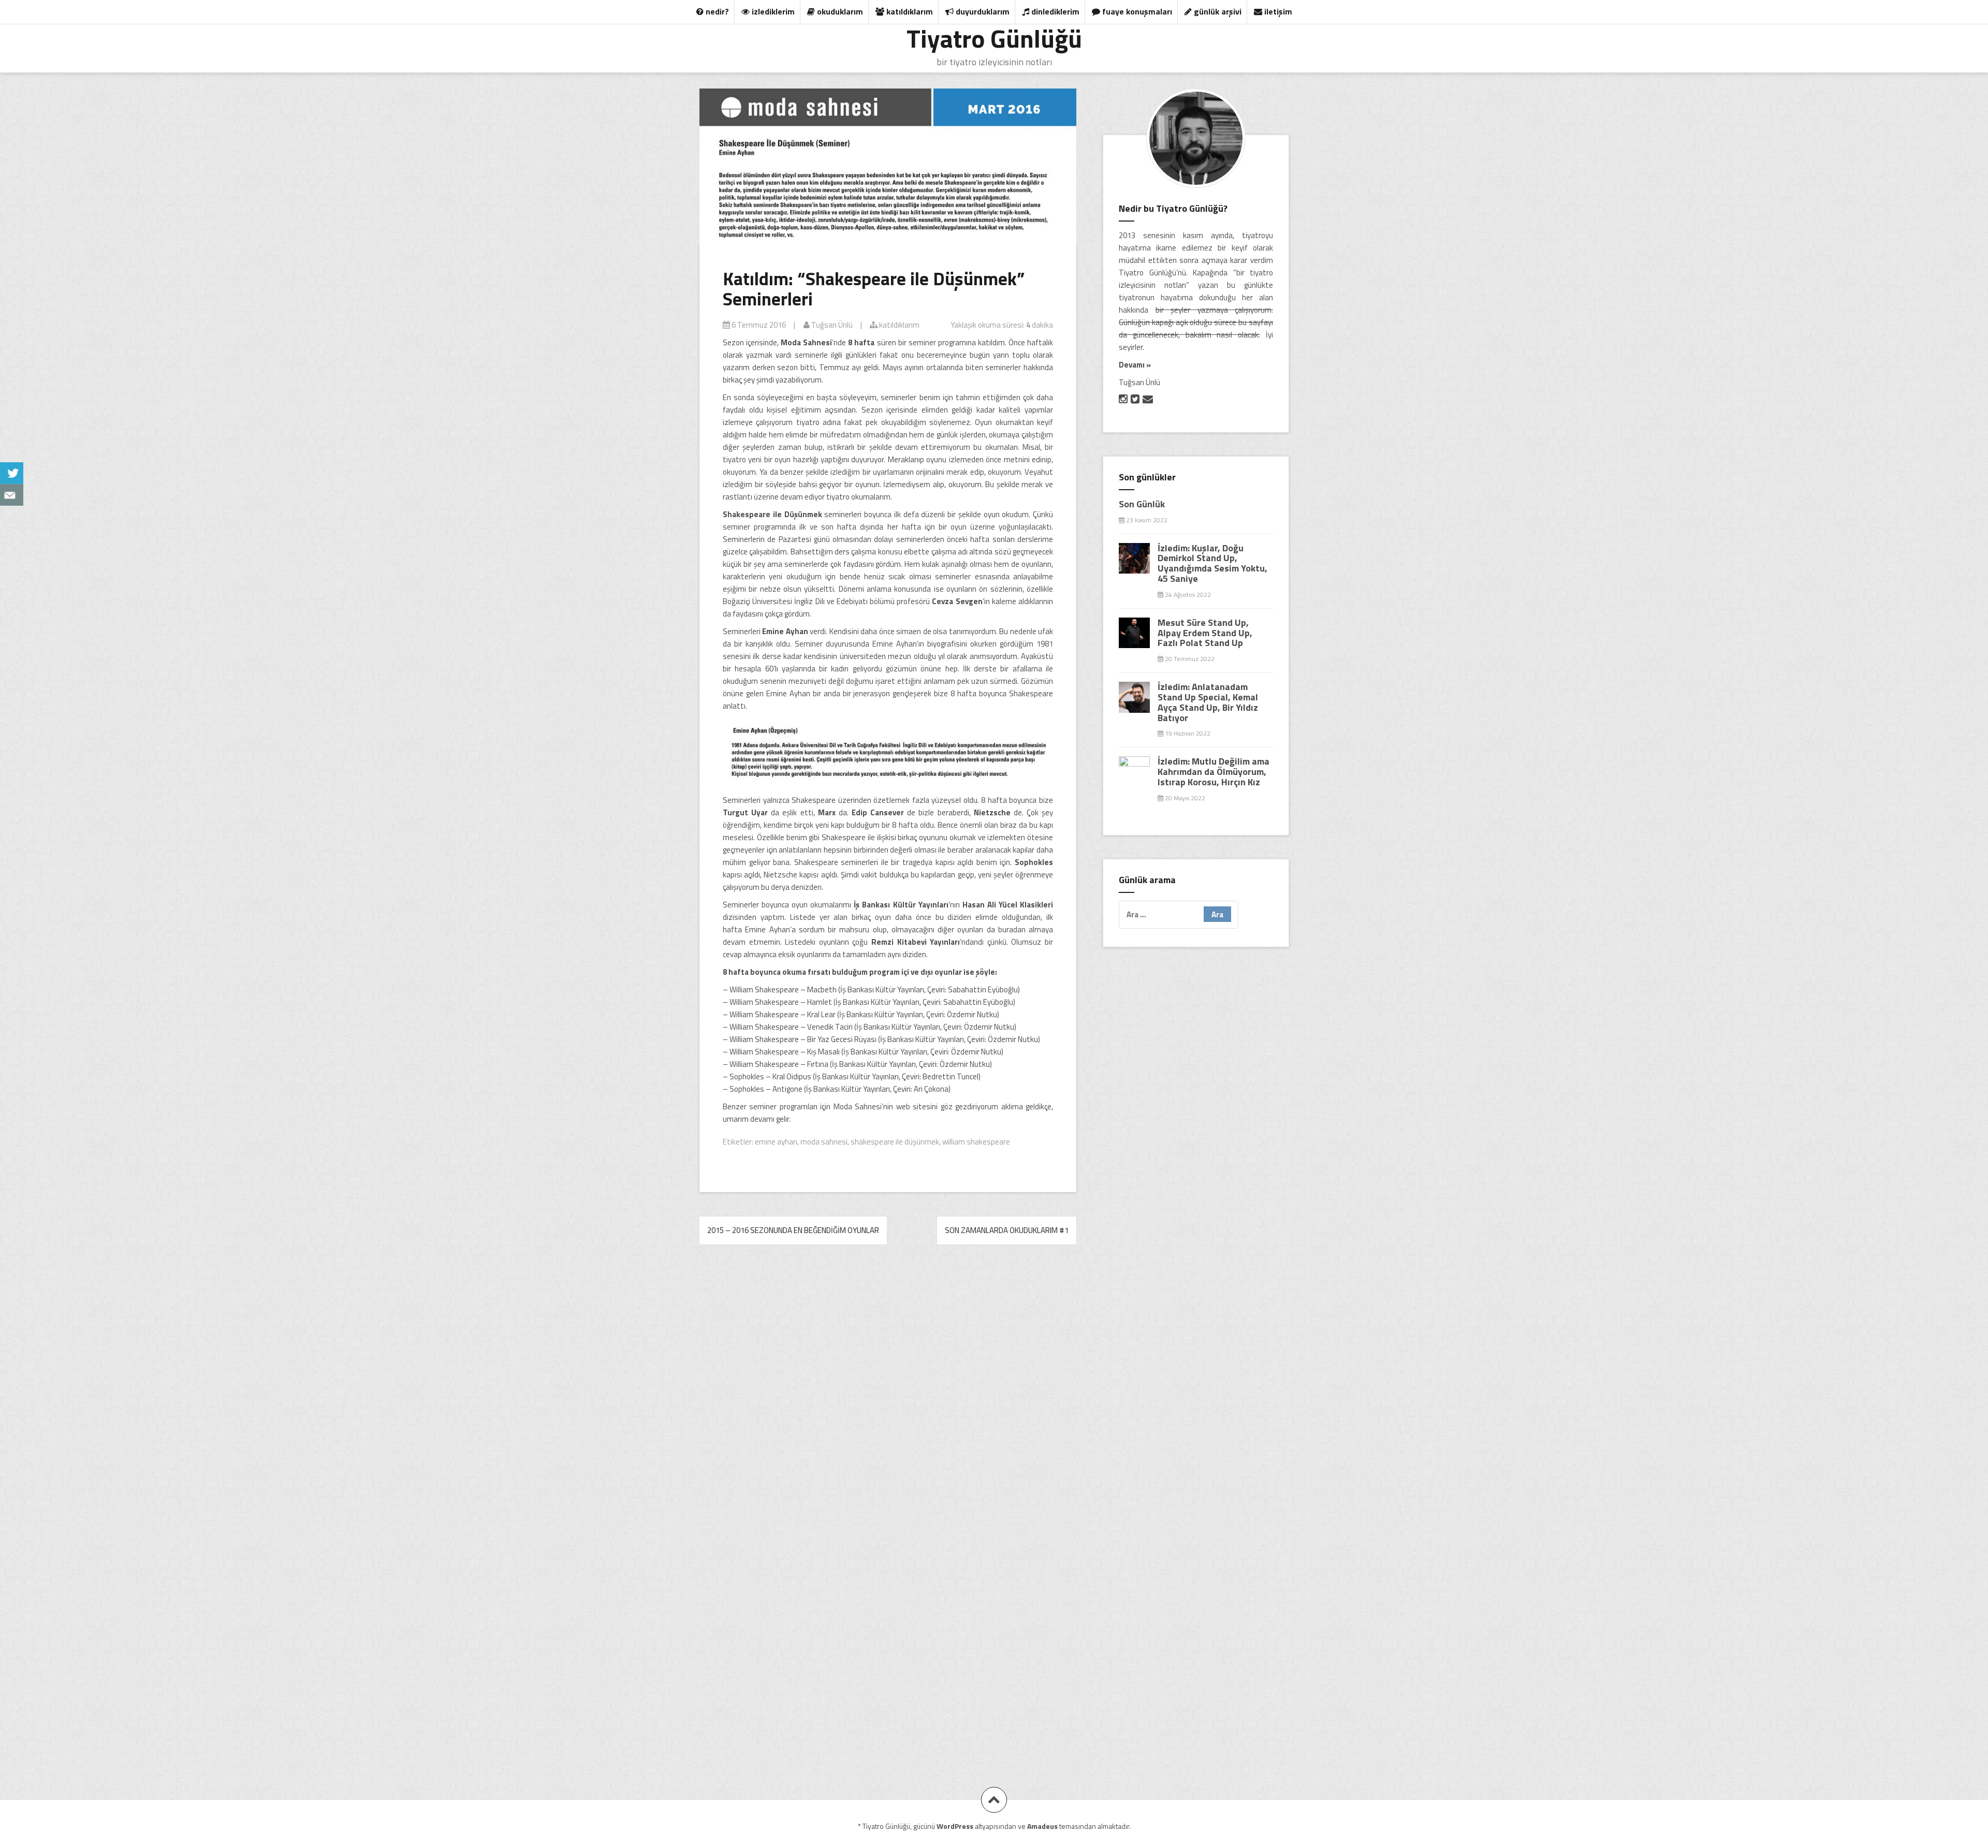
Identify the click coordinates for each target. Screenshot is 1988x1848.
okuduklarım (839, 11)
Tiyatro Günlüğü (994, 38)
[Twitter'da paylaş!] (12, 473)
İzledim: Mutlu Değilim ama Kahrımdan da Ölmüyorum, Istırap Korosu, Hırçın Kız (1214, 772)
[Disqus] (888, 1398)
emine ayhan (776, 1142)
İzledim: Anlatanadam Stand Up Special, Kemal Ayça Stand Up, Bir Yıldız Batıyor (1208, 702)
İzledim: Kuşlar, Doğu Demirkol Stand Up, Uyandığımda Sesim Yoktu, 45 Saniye (1212, 563)
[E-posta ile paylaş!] (12, 495)
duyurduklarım (982, 11)
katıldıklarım (909, 11)
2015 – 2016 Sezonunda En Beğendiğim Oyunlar (793, 1230)
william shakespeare (976, 1142)
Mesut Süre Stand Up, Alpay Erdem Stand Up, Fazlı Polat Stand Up (1205, 633)
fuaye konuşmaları (1136, 11)
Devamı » (1135, 365)
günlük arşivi (1217, 11)
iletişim (1277, 11)
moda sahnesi (824, 1142)
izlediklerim (772, 11)
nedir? (716, 11)
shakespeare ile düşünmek (895, 1142)
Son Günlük (1142, 504)
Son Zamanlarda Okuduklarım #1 (1007, 1230)
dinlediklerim (1054, 11)
